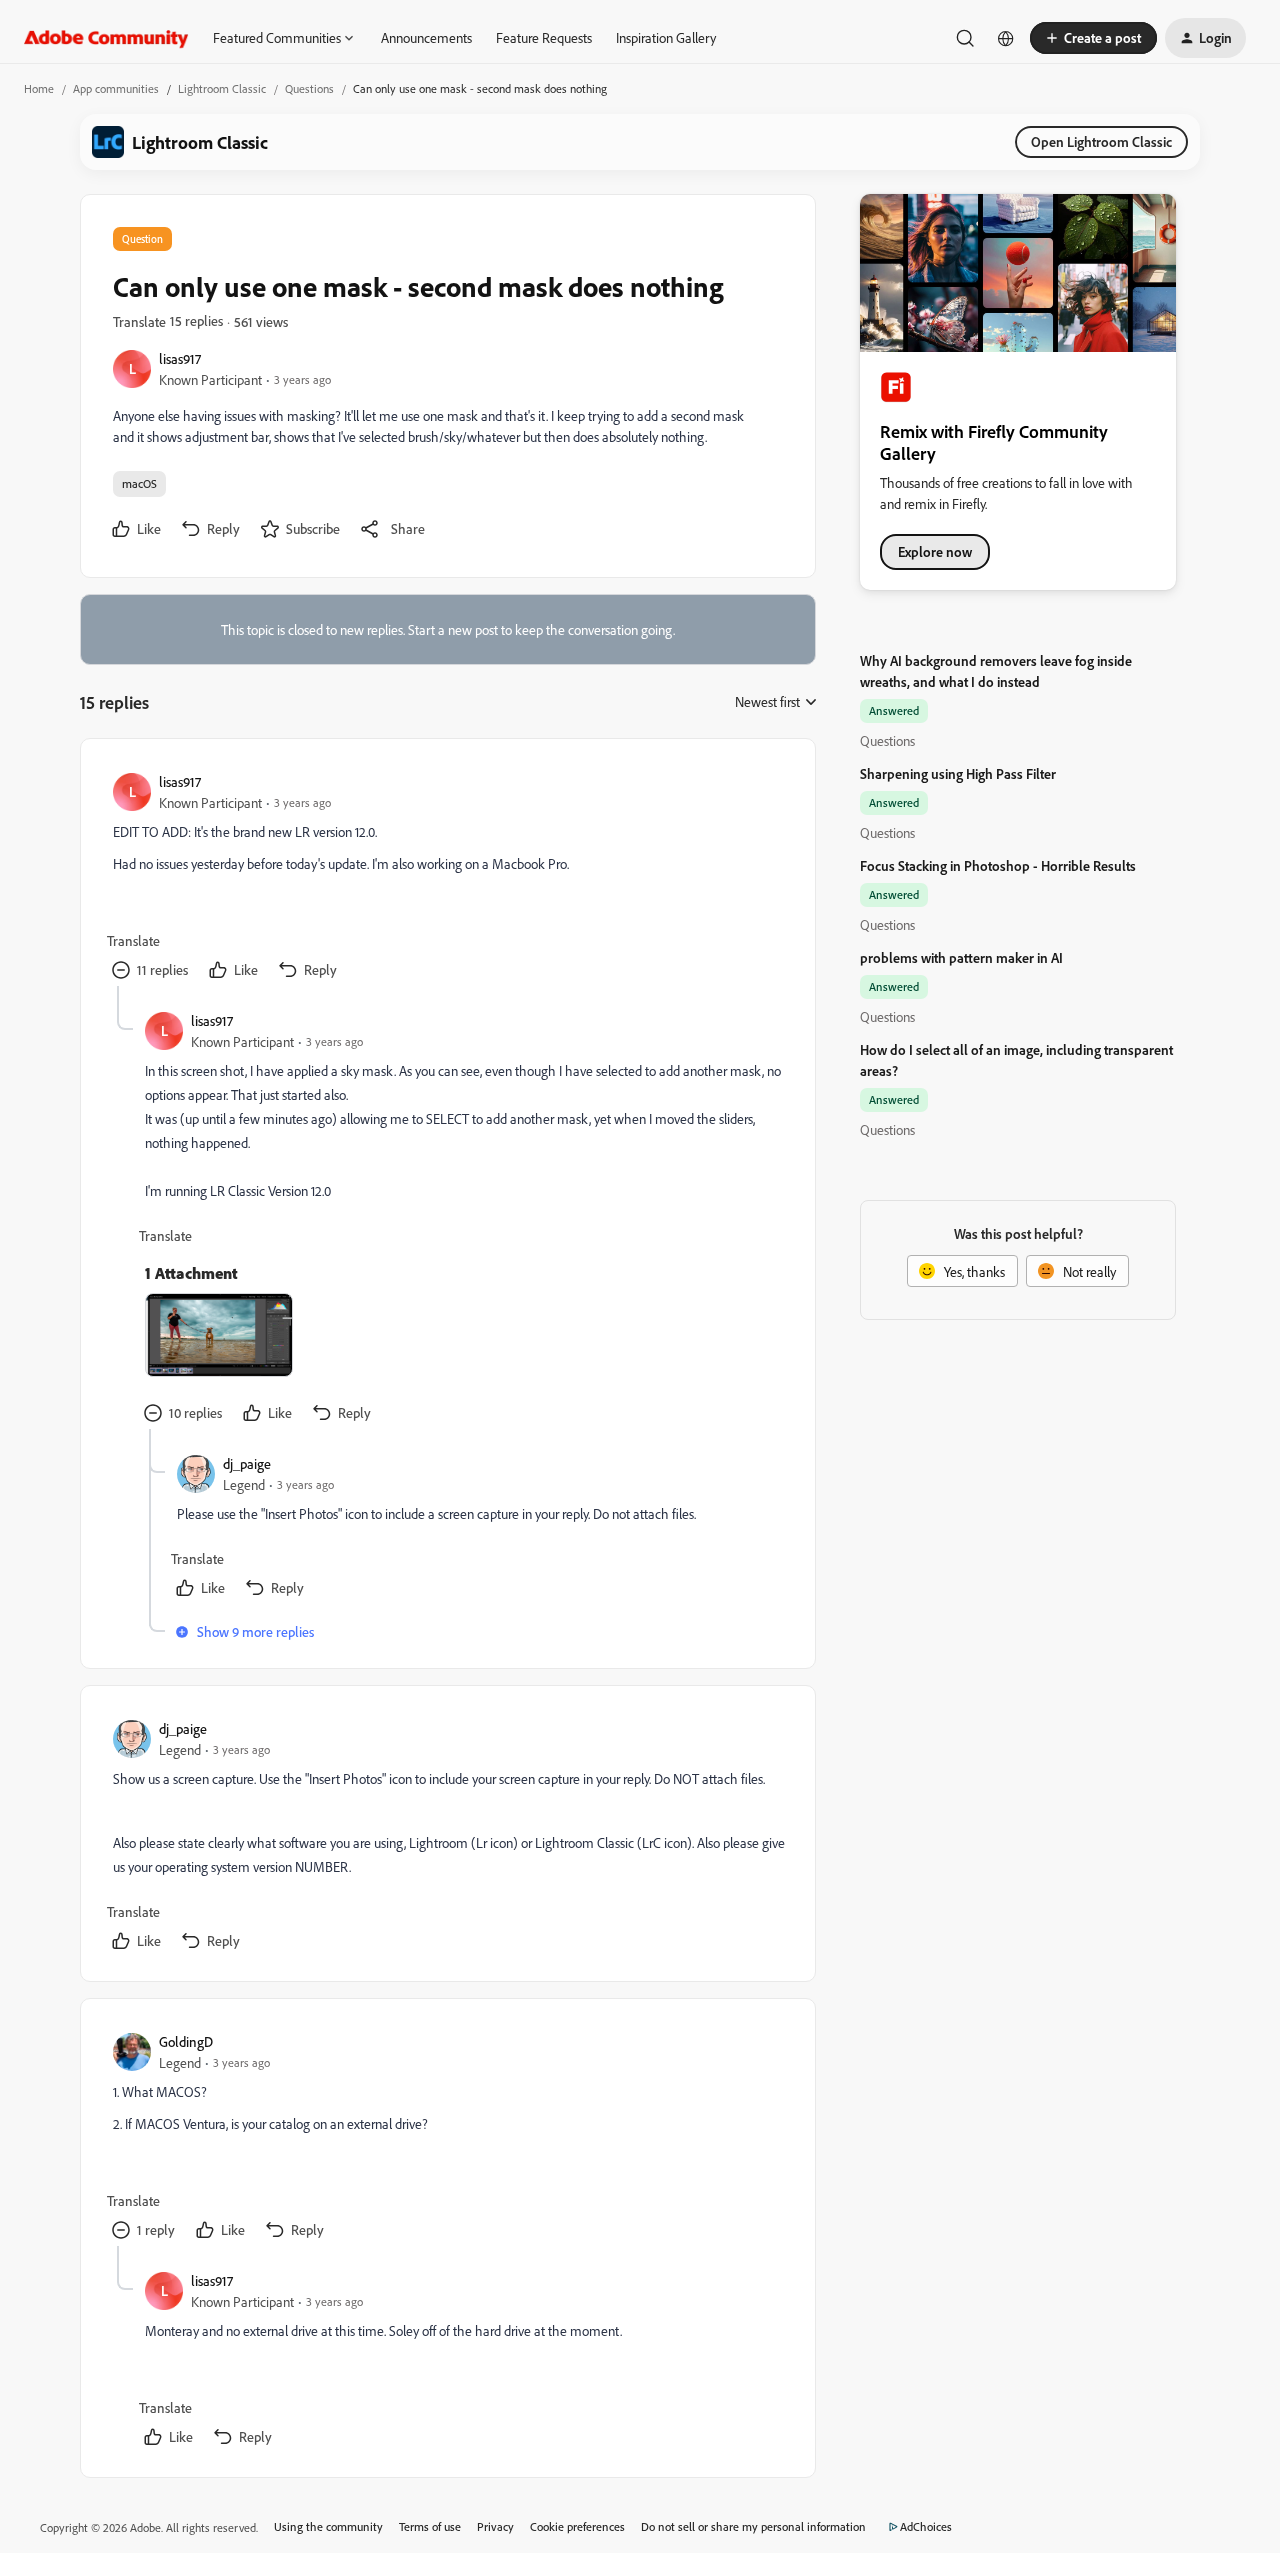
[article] (447, 878)
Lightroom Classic (222, 88)
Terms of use (430, 2526)
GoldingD (186, 2041)
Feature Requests (544, 37)
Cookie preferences (577, 2526)
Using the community (328, 2526)
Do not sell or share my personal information (753, 2526)
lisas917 (180, 358)
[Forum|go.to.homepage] (106, 38)
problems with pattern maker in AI (961, 957)
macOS (139, 483)
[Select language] (1006, 38)
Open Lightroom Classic (1101, 141)
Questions (309, 88)
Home (39, 88)
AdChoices (926, 2526)
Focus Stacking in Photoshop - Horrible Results (998, 865)
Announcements (426, 37)
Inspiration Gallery (666, 37)
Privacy (495, 2526)
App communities (116, 88)
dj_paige (247, 1463)
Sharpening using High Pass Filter (958, 773)
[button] (1093, 38)
